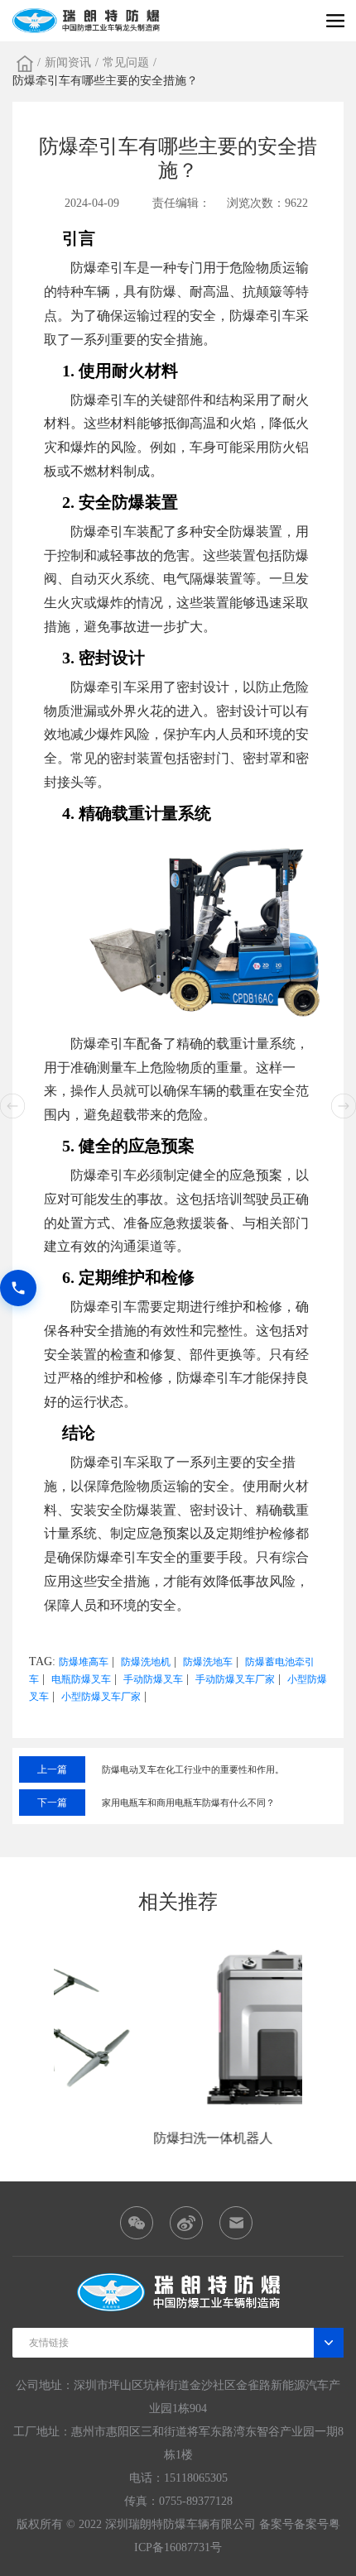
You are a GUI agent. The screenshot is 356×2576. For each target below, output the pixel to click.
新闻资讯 (68, 62)
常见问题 (126, 62)
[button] (344, 1106)
